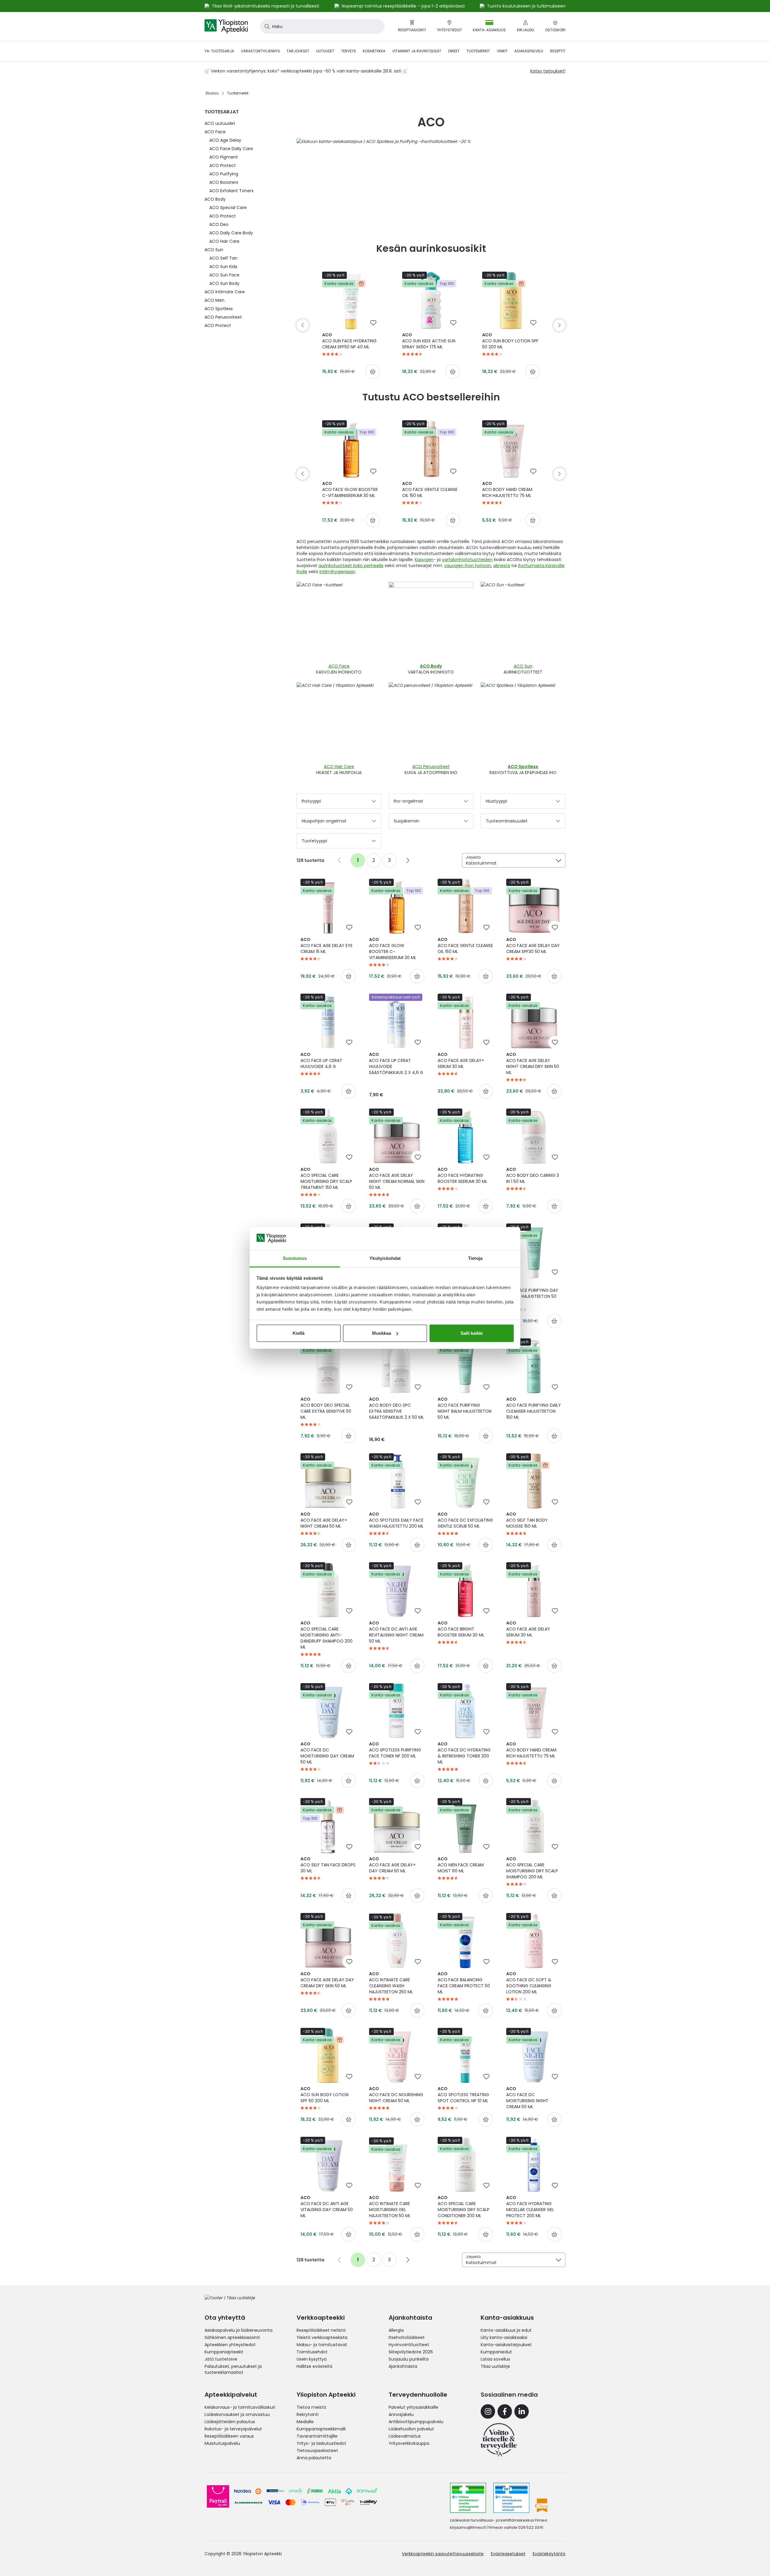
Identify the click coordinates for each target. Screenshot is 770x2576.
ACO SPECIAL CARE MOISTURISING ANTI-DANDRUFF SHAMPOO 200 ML (326, 1635)
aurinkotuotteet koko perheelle (351, 566)
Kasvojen (424, 560)
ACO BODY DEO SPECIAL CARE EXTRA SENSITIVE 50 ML (326, 1408)
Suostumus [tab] (295, 1258)
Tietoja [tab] (475, 1258)
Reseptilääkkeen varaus (229, 2436)
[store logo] (226, 26)
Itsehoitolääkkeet (407, 2337)
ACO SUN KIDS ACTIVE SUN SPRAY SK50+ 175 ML (429, 341)
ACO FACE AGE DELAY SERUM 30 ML (528, 1629)
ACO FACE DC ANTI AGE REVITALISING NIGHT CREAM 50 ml (396, 1632)
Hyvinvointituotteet (409, 2345)
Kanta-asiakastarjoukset (506, 2345)
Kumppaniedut (496, 2352)
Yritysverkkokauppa (409, 2443)
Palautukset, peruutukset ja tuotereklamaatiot (233, 2369)
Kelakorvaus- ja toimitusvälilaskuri (240, 2407)
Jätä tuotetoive (221, 2359)
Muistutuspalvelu (222, 2443)
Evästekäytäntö (549, 2554)
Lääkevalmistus (405, 2436)
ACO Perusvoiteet (431, 767)
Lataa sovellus (495, 2359)
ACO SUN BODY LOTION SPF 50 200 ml (510, 341)
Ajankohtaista (403, 2366)
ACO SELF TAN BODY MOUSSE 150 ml (527, 1520)
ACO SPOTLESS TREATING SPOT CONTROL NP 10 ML (463, 2095)
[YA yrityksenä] (499, 2440)
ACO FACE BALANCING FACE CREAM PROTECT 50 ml (464, 1983)
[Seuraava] (559, 325)
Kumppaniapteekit (224, 2352)
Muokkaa (382, 1333)
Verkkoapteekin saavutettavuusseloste (443, 2554)
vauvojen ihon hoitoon (468, 566)
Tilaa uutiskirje (495, 2366)
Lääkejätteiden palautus (230, 2422)
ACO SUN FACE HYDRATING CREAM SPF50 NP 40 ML (349, 341)
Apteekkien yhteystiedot (230, 2345)
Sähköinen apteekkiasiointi (232, 2337)
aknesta (502, 566)
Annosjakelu (401, 2414)
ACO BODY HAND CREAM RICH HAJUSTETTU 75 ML (507, 489)
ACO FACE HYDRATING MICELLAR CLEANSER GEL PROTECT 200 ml (530, 2207)
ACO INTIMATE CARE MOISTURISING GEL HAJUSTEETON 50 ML (390, 2207)
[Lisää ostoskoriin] (373, 372)
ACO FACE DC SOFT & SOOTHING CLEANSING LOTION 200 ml (529, 1983)
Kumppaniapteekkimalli (321, 2429)
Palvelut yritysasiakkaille (413, 2407)
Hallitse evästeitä (314, 2366)
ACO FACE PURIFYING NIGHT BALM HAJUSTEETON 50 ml (465, 1408)
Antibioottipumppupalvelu (416, 2422)
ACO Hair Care (339, 767)
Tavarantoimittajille (317, 2436)
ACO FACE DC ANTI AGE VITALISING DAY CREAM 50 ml (327, 2207)
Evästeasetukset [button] (508, 2554)
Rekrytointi (308, 2414)
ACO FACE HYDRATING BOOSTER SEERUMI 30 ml (462, 1175)
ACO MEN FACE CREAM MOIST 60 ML (461, 1865)
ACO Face (339, 666)
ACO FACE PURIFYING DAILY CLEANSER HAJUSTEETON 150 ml (534, 1408)
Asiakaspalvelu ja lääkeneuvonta (239, 2330)
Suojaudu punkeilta (409, 2359)
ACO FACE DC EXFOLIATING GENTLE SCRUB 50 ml (465, 1520)
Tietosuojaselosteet (317, 2451)
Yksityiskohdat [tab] (385, 1258)
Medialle (305, 2422)
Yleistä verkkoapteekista (322, 2337)
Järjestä (473, 857)
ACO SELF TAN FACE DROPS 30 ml (328, 1865)
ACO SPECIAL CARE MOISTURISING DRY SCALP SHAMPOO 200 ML (532, 1868)
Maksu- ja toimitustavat (322, 2345)
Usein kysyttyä (312, 2359)
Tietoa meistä (311, 2407)
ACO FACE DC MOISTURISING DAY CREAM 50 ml (327, 1753)
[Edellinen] (303, 325)
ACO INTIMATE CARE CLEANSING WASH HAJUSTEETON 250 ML (391, 1983)
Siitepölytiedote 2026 (411, 2352)
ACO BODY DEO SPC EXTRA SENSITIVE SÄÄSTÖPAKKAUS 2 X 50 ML (396, 1408)
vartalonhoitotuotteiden (467, 560)
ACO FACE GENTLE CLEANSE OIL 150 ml (430, 489)
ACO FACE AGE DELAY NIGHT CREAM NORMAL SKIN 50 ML (397, 1178)
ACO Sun (523, 666)
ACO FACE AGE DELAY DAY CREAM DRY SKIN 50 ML (327, 1980)
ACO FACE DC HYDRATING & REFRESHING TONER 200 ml (464, 1753)
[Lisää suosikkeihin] (373, 323)
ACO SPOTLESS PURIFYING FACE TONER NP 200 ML (395, 1750)
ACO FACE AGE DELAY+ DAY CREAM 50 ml (392, 1865)
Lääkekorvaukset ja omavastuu (237, 2414)
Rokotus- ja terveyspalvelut (233, 2429)
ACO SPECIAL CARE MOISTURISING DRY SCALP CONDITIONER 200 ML (464, 2207)
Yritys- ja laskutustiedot (321, 2443)
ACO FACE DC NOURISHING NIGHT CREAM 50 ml (396, 2095)
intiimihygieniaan (337, 572)
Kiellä (299, 1333)
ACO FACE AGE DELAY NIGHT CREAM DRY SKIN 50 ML (533, 1063)
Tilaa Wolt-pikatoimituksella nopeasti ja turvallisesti (265, 6)
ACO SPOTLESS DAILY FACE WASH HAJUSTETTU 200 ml (396, 1520)
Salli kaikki (472, 1333)
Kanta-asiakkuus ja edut (506, 2330)
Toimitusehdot (312, 2352)
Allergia (396, 2330)
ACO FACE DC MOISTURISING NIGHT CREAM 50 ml (527, 2098)
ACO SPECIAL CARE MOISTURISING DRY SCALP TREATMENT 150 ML (326, 1178)
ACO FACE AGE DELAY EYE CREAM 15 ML (326, 946)
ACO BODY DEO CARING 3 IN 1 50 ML (533, 1175)
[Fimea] (468, 2498)
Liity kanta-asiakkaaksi (504, 2337)
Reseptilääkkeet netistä (321, 2330)
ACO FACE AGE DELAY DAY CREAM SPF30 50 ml (533, 946)
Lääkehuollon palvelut (411, 2429)
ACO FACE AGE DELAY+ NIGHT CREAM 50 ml (324, 1520)
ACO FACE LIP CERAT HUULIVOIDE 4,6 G (321, 1060)
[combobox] (322, 26)
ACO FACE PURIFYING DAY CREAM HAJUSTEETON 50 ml (532, 1293)
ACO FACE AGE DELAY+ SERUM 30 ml (461, 1060)
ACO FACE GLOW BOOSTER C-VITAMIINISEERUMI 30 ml (350, 489)
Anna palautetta (314, 2458)
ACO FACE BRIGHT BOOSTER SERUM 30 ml (461, 1629)
